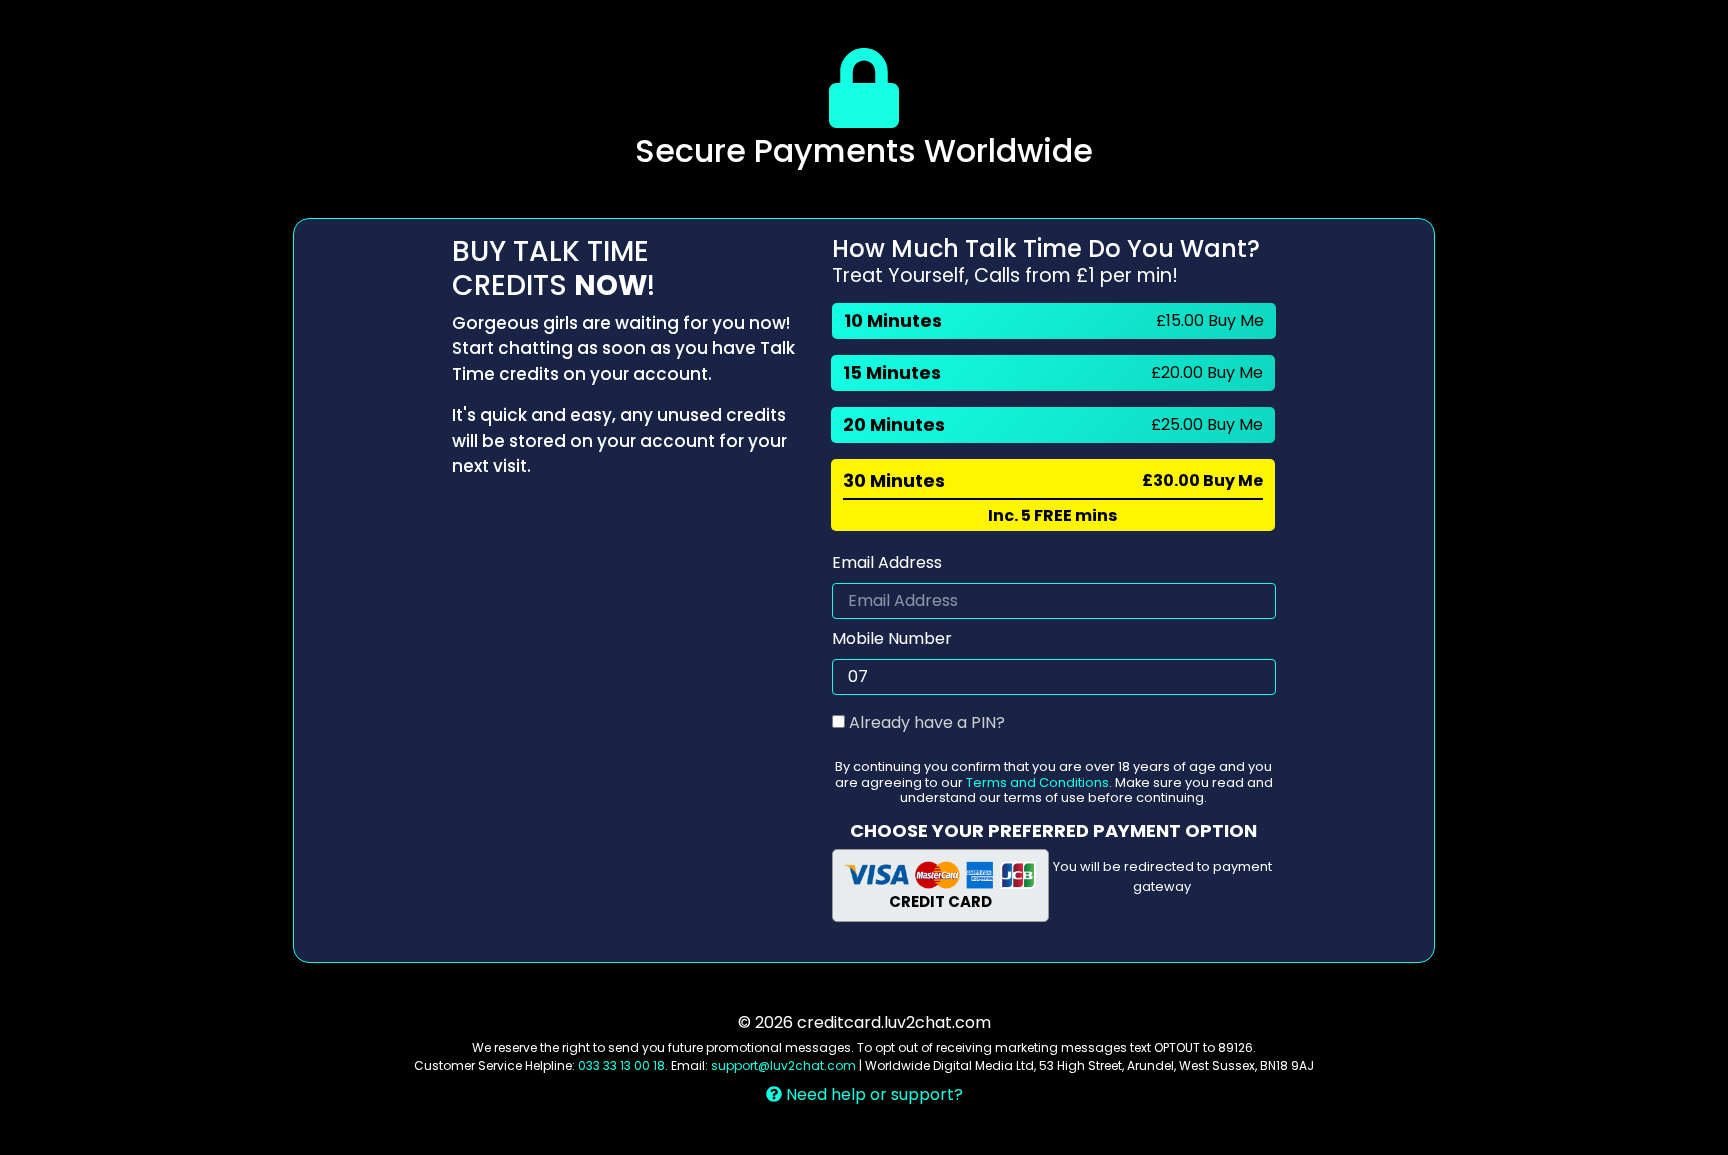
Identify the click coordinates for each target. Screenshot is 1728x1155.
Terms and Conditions (1037, 782)
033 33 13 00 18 (621, 1065)
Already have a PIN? (925, 722)
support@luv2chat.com (783, 1065)
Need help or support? (872, 1094)
